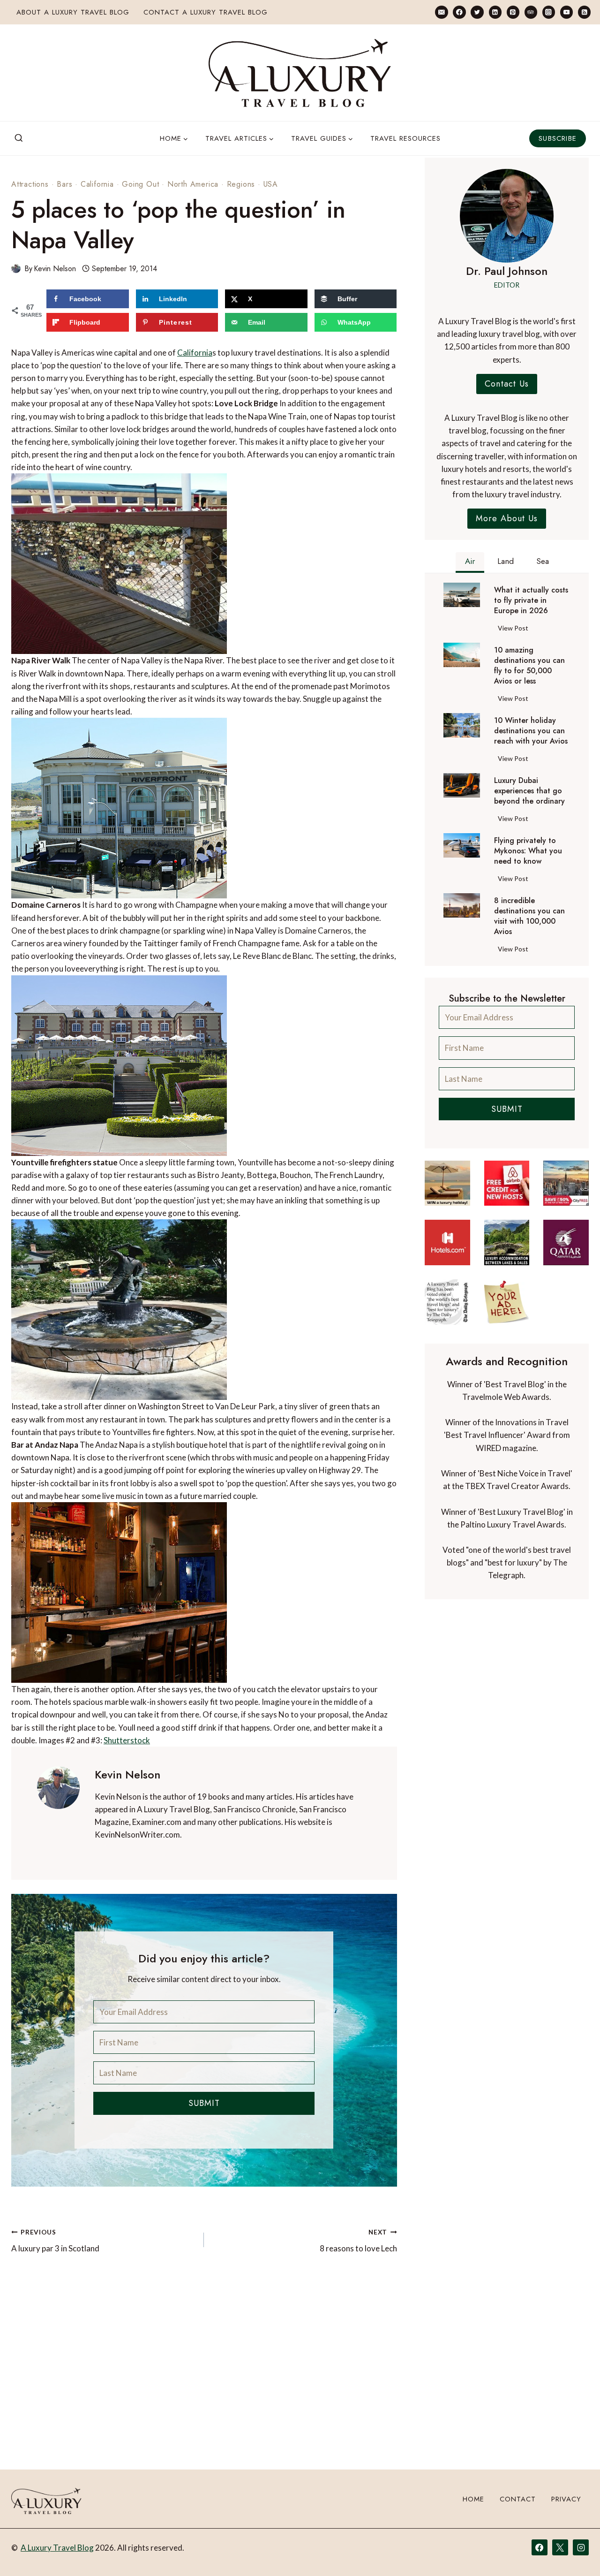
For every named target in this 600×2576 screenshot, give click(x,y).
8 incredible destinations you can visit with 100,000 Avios (529, 916)
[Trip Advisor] (531, 12)
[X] (560, 2547)
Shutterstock (127, 1740)
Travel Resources (405, 138)
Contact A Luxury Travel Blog (206, 12)
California (97, 184)
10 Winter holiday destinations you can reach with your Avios (531, 731)
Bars (64, 184)
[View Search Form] (19, 138)
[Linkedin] (495, 12)
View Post (515, 630)
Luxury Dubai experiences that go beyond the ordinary (529, 791)
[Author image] (16, 268)
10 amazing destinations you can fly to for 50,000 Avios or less (529, 666)
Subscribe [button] (558, 138)
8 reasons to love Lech (358, 2241)
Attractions (30, 184)
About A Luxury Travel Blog (73, 12)
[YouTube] (566, 12)
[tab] (470, 562)
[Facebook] (459, 12)
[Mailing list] (441, 12)
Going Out (140, 184)
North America (193, 184)
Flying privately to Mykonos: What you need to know (528, 851)
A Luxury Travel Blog (57, 2548)
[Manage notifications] (575, 2552)
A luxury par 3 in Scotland (55, 2241)
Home (473, 2499)
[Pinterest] (513, 12)
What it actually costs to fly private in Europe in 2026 (531, 600)
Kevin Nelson (55, 269)
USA (271, 184)
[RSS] (584, 12)
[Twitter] (477, 12)
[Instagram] (549, 12)
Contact (518, 2499)
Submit (204, 2103)
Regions (241, 184)
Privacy (566, 2499)
